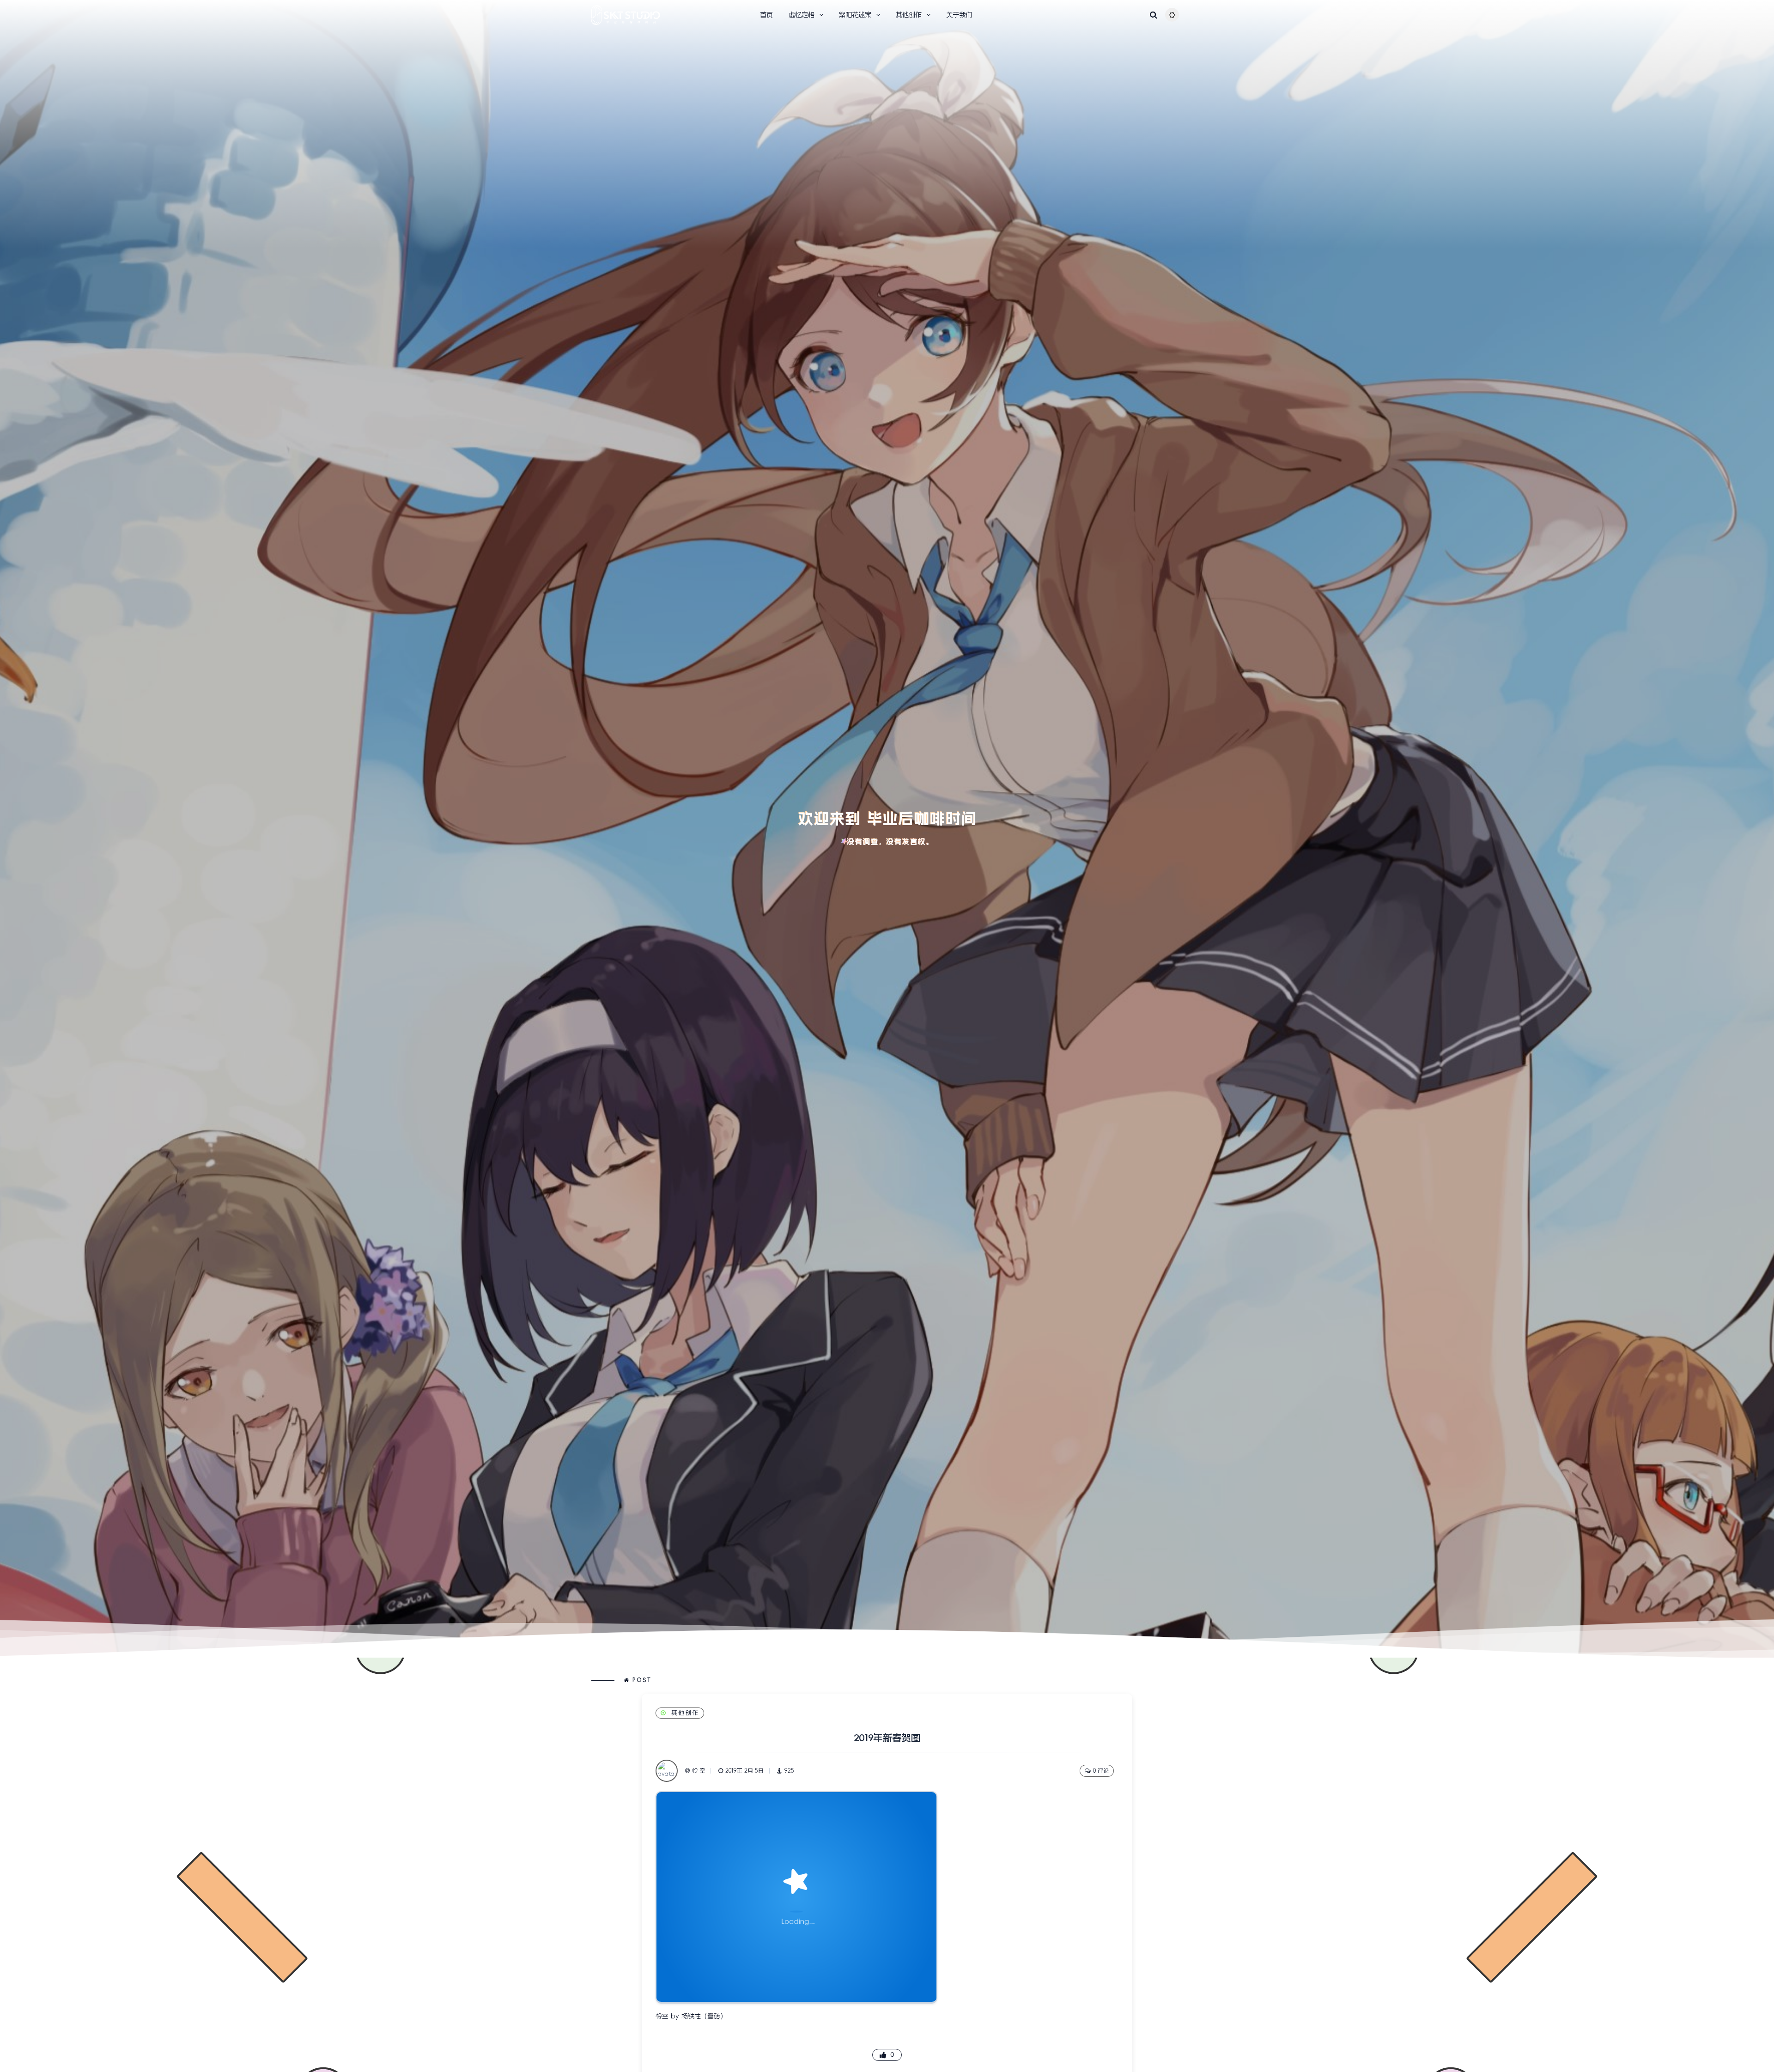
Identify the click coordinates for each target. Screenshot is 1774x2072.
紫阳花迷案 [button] (855, 15)
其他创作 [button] (909, 15)
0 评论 (1101, 1771)
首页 (766, 15)
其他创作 (685, 1713)
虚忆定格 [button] (802, 15)
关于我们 (959, 15)
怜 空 (699, 1771)
